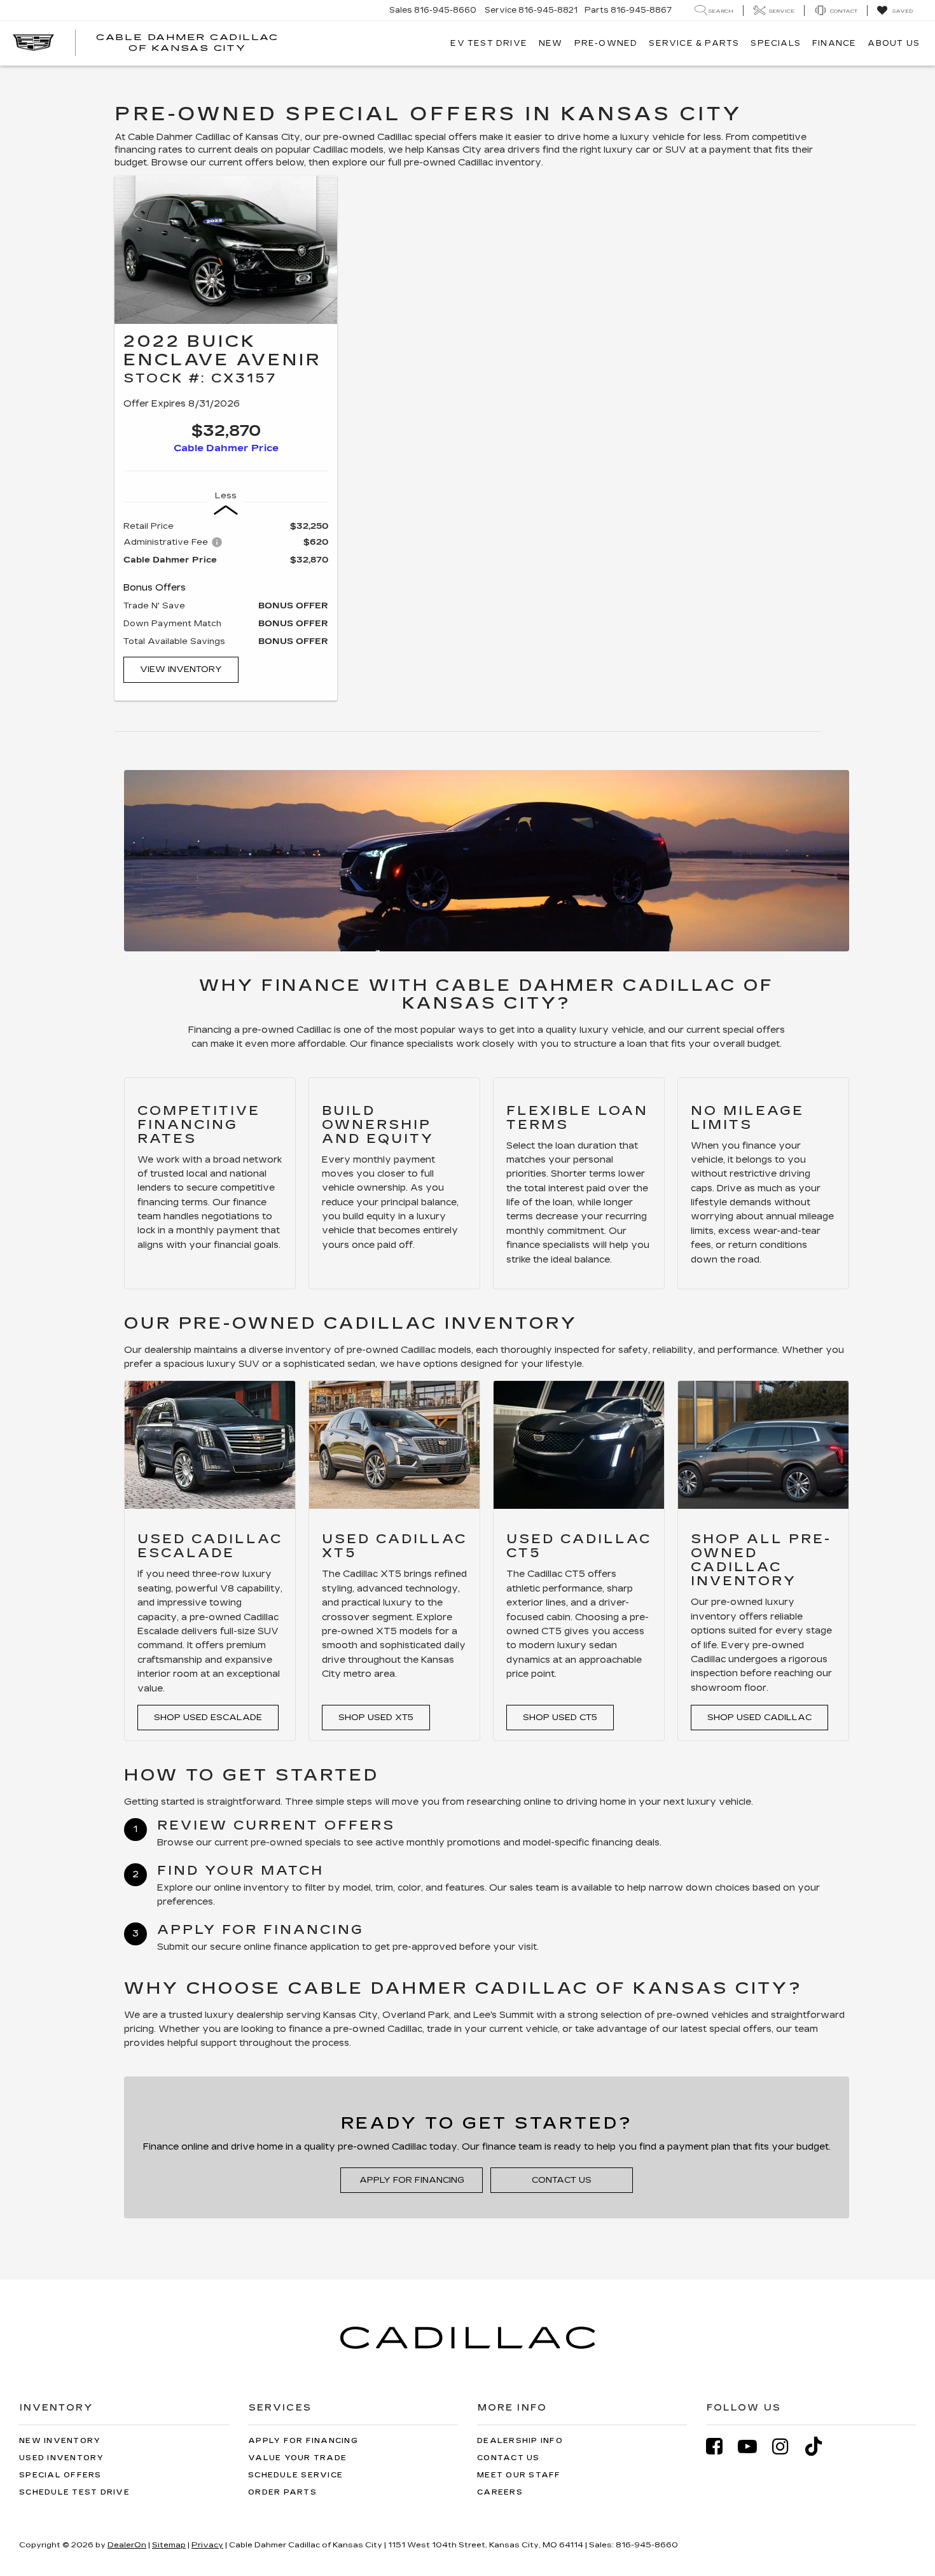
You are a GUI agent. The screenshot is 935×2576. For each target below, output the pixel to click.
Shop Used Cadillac (759, 1718)
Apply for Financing (412, 2180)
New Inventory (60, 2441)
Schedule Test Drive (74, 2492)
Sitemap (169, 2545)
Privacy (207, 2545)
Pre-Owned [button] (606, 43)
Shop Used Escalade (208, 1718)
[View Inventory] (226, 250)
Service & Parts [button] (694, 43)
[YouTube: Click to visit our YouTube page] (754, 2446)
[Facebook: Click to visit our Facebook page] (721, 2446)
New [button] (551, 43)
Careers (500, 2492)
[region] (226, 584)
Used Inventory (62, 2458)
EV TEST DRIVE (489, 43)
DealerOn (127, 2545)
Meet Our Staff (519, 2475)
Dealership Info (520, 2441)
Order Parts (282, 2492)
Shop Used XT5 (376, 1718)
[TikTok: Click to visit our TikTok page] (820, 2446)
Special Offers (60, 2475)
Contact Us (562, 2180)
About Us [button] (894, 43)
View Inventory (181, 669)
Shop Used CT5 (560, 1718)
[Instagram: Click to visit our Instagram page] (787, 2446)
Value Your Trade (297, 2458)
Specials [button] (776, 43)
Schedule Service (295, 2475)
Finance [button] (834, 43)
